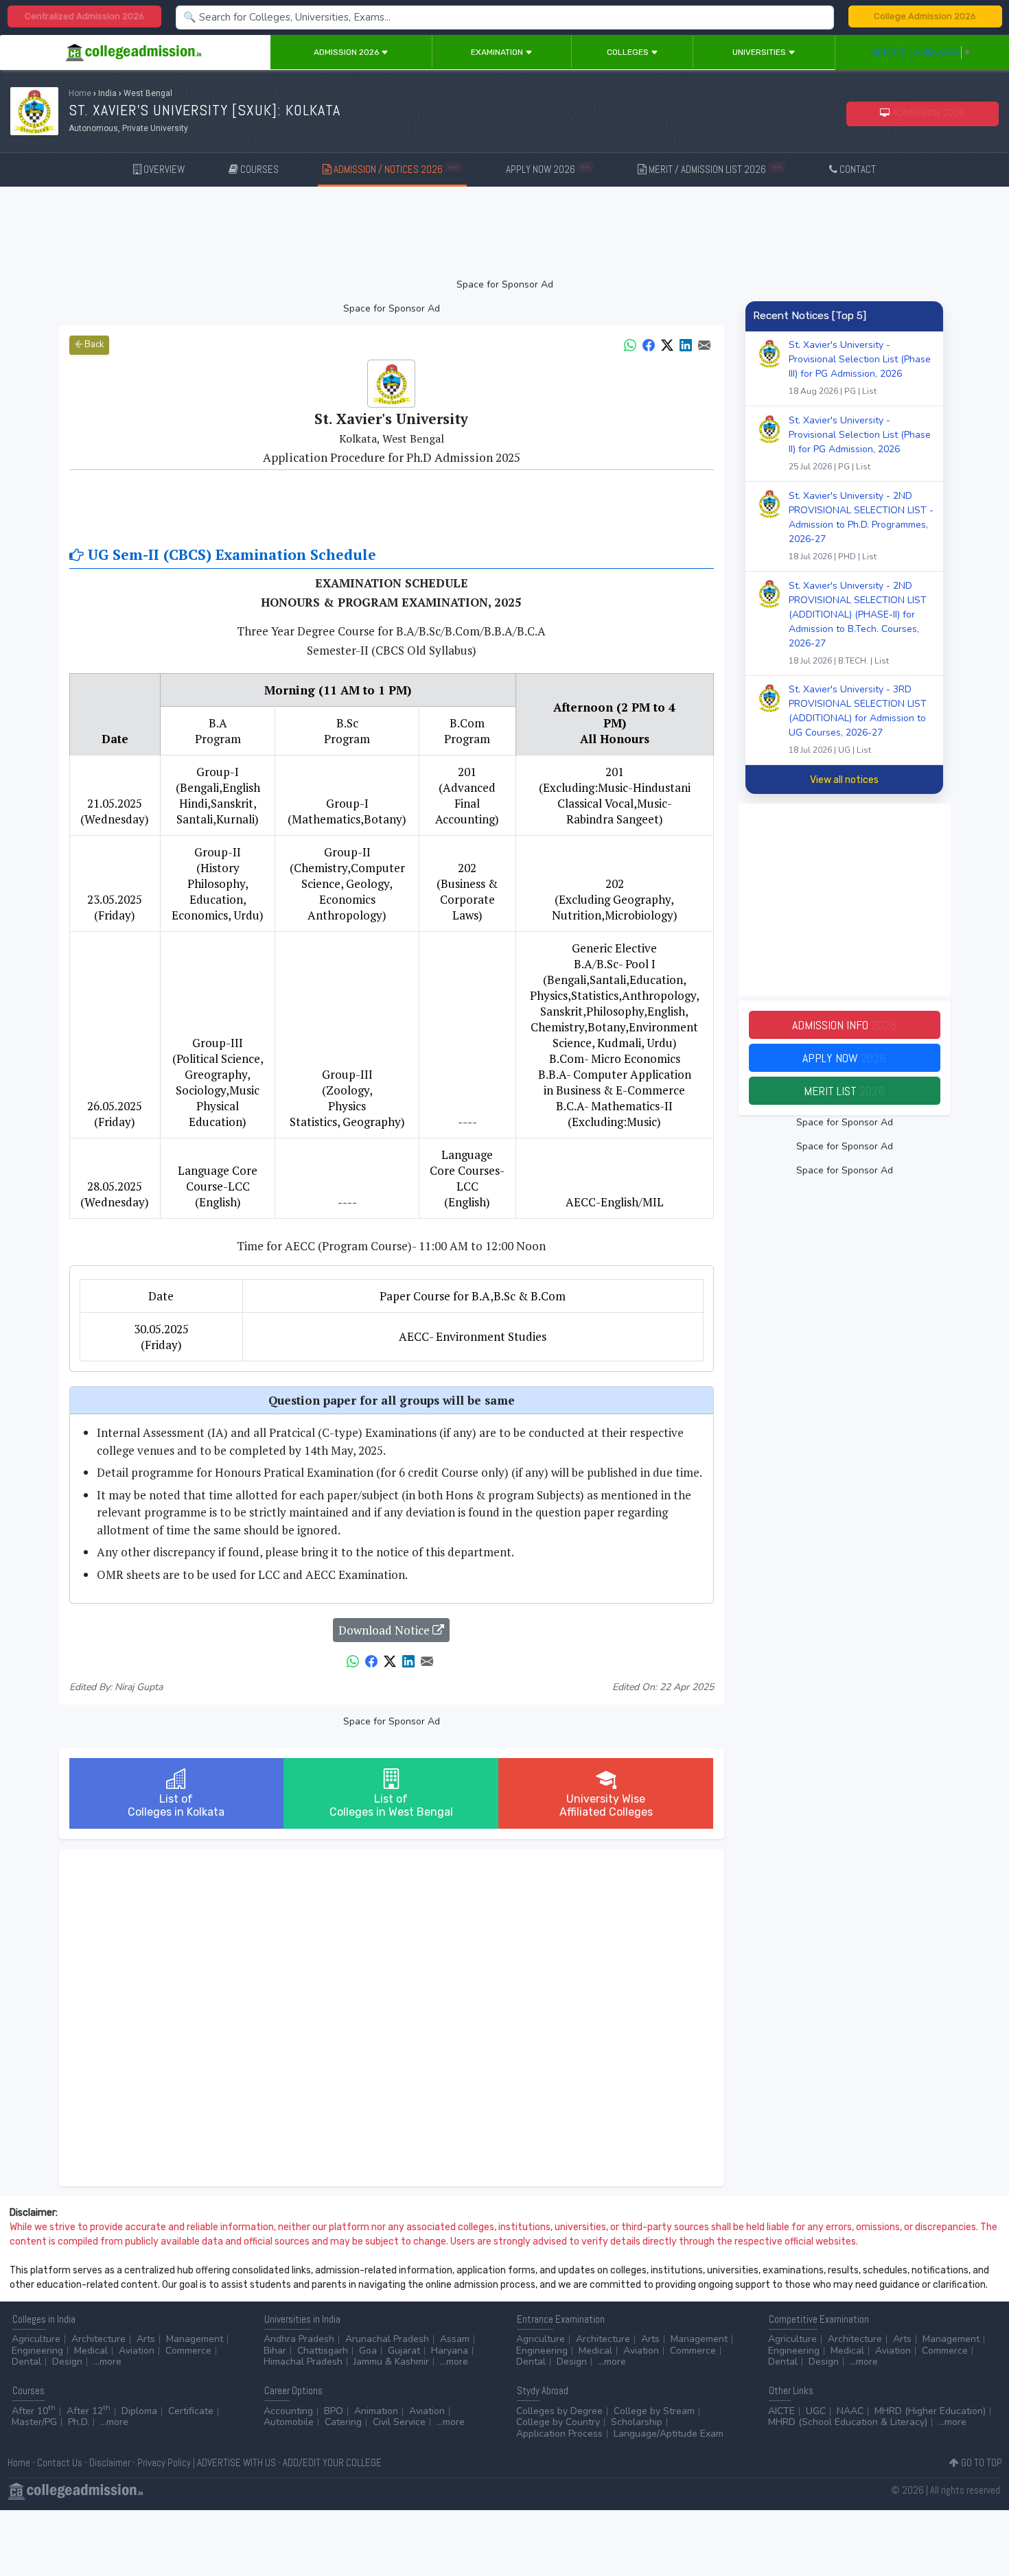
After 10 (34, 2411)
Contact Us (60, 2462)
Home (80, 93)
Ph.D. (79, 2422)
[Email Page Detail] (704, 344)
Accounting (288, 2411)
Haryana (450, 2351)
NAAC (850, 2411)
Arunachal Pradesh (387, 2339)
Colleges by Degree (559, 2411)
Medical (91, 2351)
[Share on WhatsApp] (630, 344)
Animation (376, 2411)
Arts (146, 2339)
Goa (368, 2351)
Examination (498, 52)
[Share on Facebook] (649, 344)
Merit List (844, 1091)
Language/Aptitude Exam (669, 2434)
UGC (816, 2411)
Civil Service (399, 2422)
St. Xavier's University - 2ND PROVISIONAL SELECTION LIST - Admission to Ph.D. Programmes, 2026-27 (861, 526)
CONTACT (857, 169)
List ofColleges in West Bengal (391, 1805)
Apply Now (844, 1058)
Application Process (559, 2434)
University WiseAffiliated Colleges (606, 1805)
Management (195, 2339)
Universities (760, 52)
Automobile (289, 2422)
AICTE (781, 2411)
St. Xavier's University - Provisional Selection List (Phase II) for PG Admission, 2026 (860, 443)
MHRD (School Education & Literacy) (848, 2422)
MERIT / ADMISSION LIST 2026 (714, 169)
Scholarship (637, 2422)
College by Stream (654, 2411)
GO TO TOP (981, 2462)
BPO (334, 2411)
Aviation (137, 2351)
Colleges (629, 52)
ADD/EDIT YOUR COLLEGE (332, 2462)
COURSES (258, 169)
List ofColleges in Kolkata (176, 1805)
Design (67, 2362)
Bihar (275, 2351)
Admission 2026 (347, 52)
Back (93, 344)
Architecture (98, 2339)
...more (107, 2362)
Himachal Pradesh (303, 2362)
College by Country (558, 2422)
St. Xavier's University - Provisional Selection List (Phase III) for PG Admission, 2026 (860, 367)
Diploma (139, 2411)
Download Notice (385, 1630)
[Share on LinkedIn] (686, 344)
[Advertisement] (505, 232)
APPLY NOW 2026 (548, 169)
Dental (26, 2362)
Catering (343, 2422)
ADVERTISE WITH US (236, 2462)
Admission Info (844, 1025)
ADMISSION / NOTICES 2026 (395, 169)
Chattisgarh (323, 2351)
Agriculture (36, 2339)
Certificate (191, 2411)
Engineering (37, 2351)
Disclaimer (110, 2462)
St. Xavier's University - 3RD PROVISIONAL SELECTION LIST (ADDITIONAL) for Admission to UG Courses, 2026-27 (858, 719)
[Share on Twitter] (667, 344)
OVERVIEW (163, 169)
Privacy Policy (164, 2462)
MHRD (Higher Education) (930, 2411)
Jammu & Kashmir (391, 2362)
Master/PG (34, 2422)
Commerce (188, 2351)
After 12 (89, 2411)
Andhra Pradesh (299, 2339)
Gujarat (404, 2351)
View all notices (844, 780)
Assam (455, 2339)
